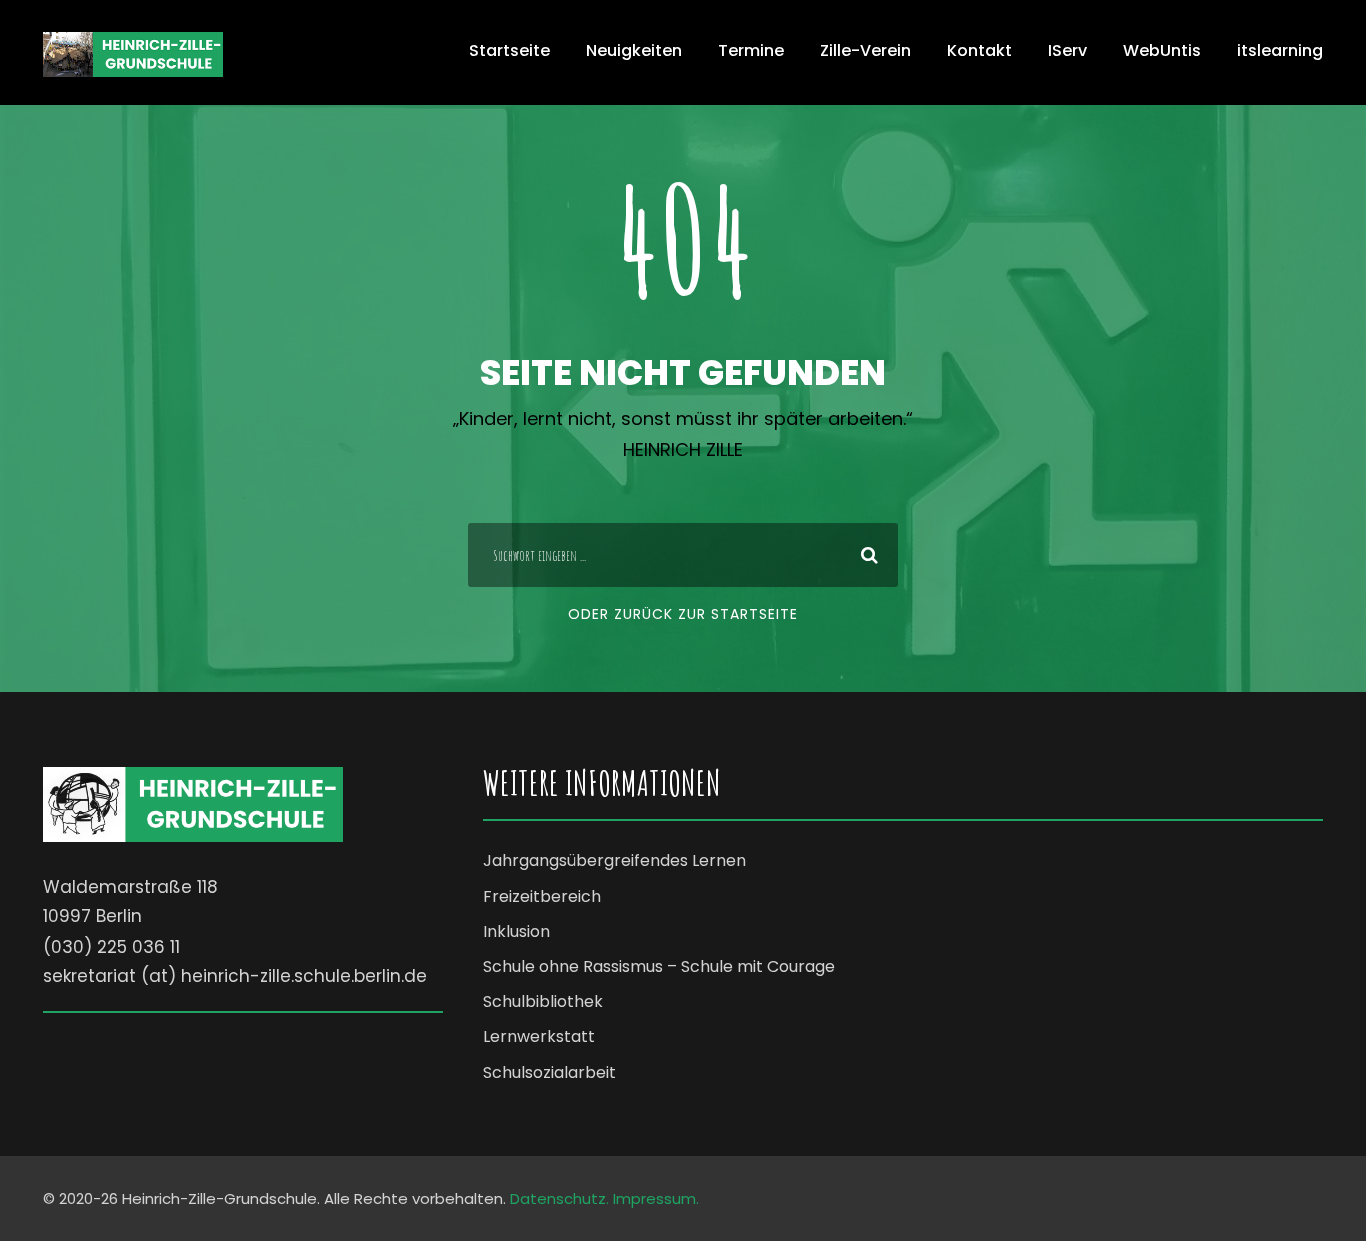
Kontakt (979, 50)
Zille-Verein (865, 50)
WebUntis (1162, 50)
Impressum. (656, 1198)
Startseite (509, 50)
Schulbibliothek (543, 1001)
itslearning (1280, 50)
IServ (1067, 50)
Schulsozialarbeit (549, 1072)
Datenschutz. (559, 1198)
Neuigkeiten (634, 50)
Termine (751, 50)
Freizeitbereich (542, 896)
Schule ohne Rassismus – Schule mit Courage (659, 966)
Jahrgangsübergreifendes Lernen (614, 860)
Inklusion (516, 931)
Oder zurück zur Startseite (683, 614)
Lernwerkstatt (539, 1036)
